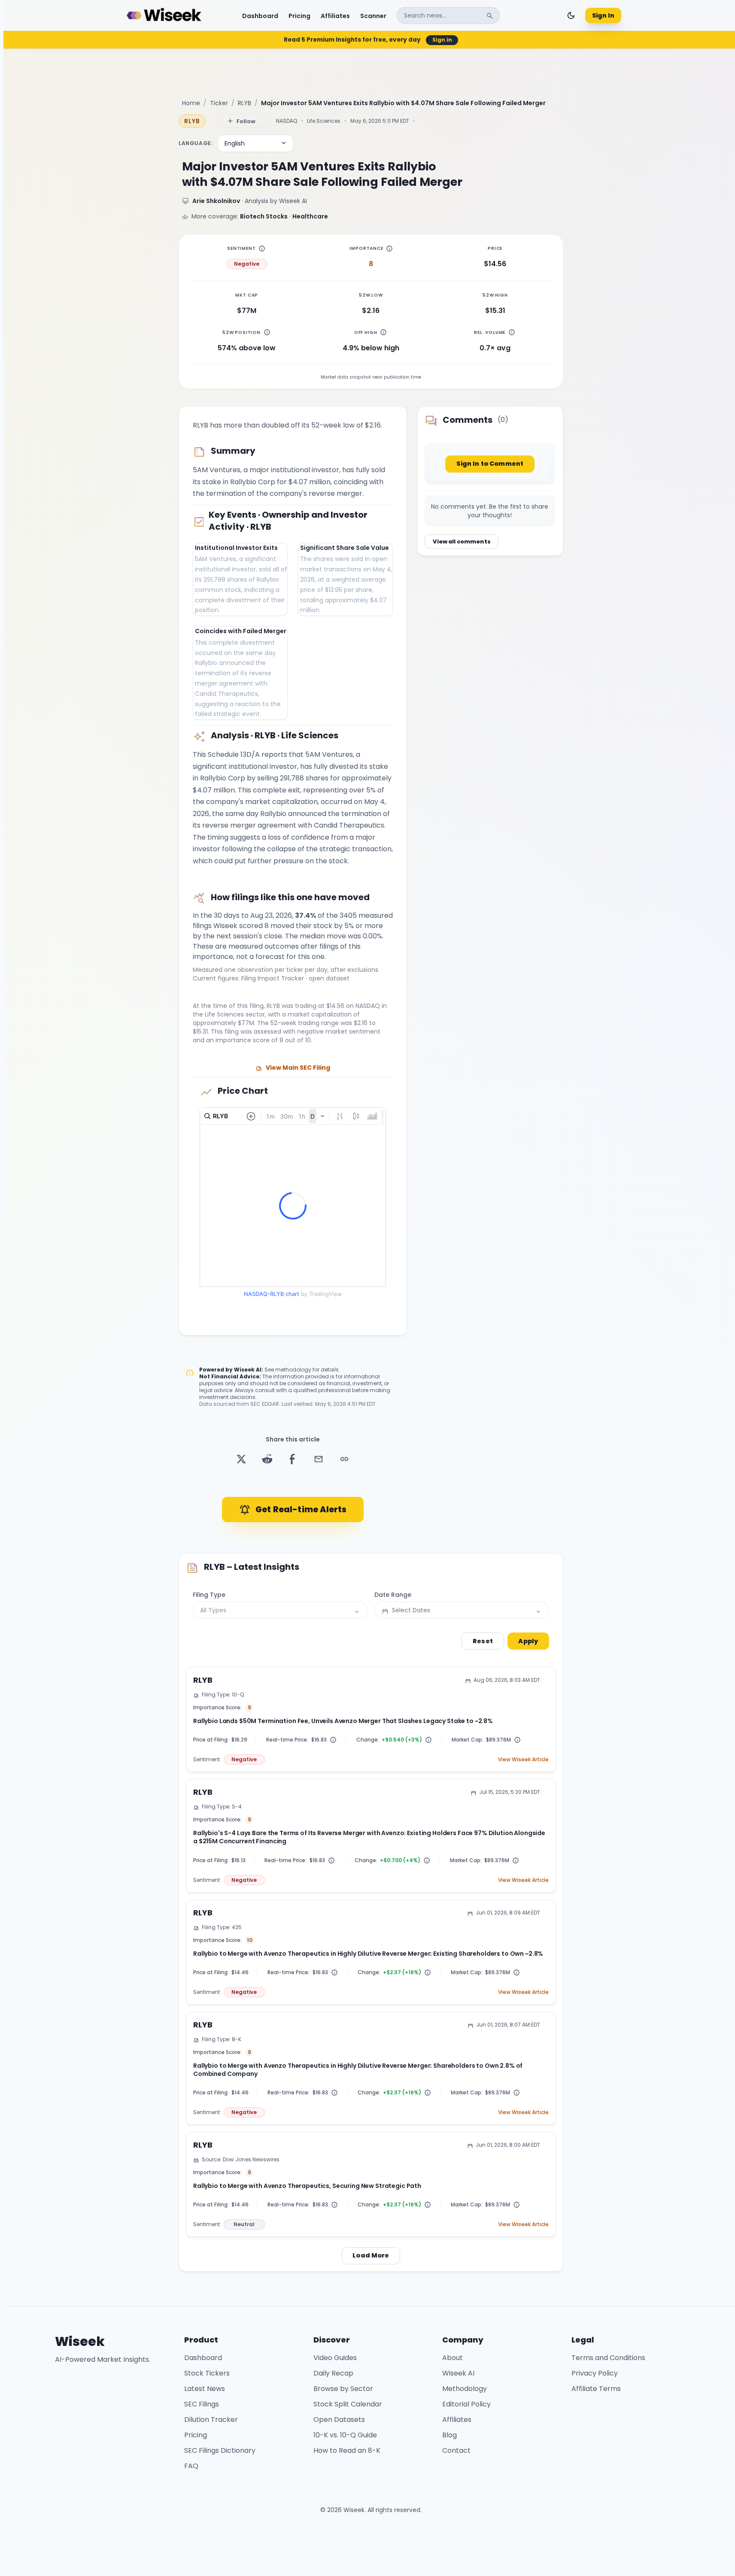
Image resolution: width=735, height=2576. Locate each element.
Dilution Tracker (211, 2420)
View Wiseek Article (523, 1760)
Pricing (299, 15)
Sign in (442, 40)
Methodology (465, 2389)
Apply (528, 1641)
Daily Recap (333, 2373)
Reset (483, 1641)
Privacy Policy (595, 2373)
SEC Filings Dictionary (220, 2450)
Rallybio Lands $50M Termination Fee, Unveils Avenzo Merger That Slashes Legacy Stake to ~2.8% (343, 1721)
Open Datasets (339, 2420)
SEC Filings (202, 2404)
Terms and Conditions (608, 2358)
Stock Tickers (207, 2373)
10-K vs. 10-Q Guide (345, 2435)
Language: (196, 143)
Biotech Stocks (264, 216)
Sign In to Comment (490, 464)
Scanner (373, 15)
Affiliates (335, 15)
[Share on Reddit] (267, 1459)
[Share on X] (241, 1459)
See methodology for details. (302, 1370)
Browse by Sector (343, 2389)
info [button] (262, 249)
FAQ (191, 2466)
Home (191, 103)
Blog (450, 2435)
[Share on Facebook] (293, 1459)
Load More (371, 2255)
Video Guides (335, 2358)
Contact (456, 2450)
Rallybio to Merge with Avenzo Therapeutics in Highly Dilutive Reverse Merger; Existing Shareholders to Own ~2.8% (368, 1954)
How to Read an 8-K (347, 2450)
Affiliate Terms (596, 2389)
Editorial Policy (466, 2404)
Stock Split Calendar (348, 2404)
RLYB (244, 103)
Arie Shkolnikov (216, 201)
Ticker (219, 103)
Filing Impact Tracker (273, 978)
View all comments (462, 542)
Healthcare (310, 216)
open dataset (329, 978)
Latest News (205, 2389)
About (453, 2358)
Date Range (393, 1595)
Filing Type (209, 1595)
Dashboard (260, 15)
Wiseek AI (248, 1370)
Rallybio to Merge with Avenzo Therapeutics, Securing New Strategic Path (307, 2186)
